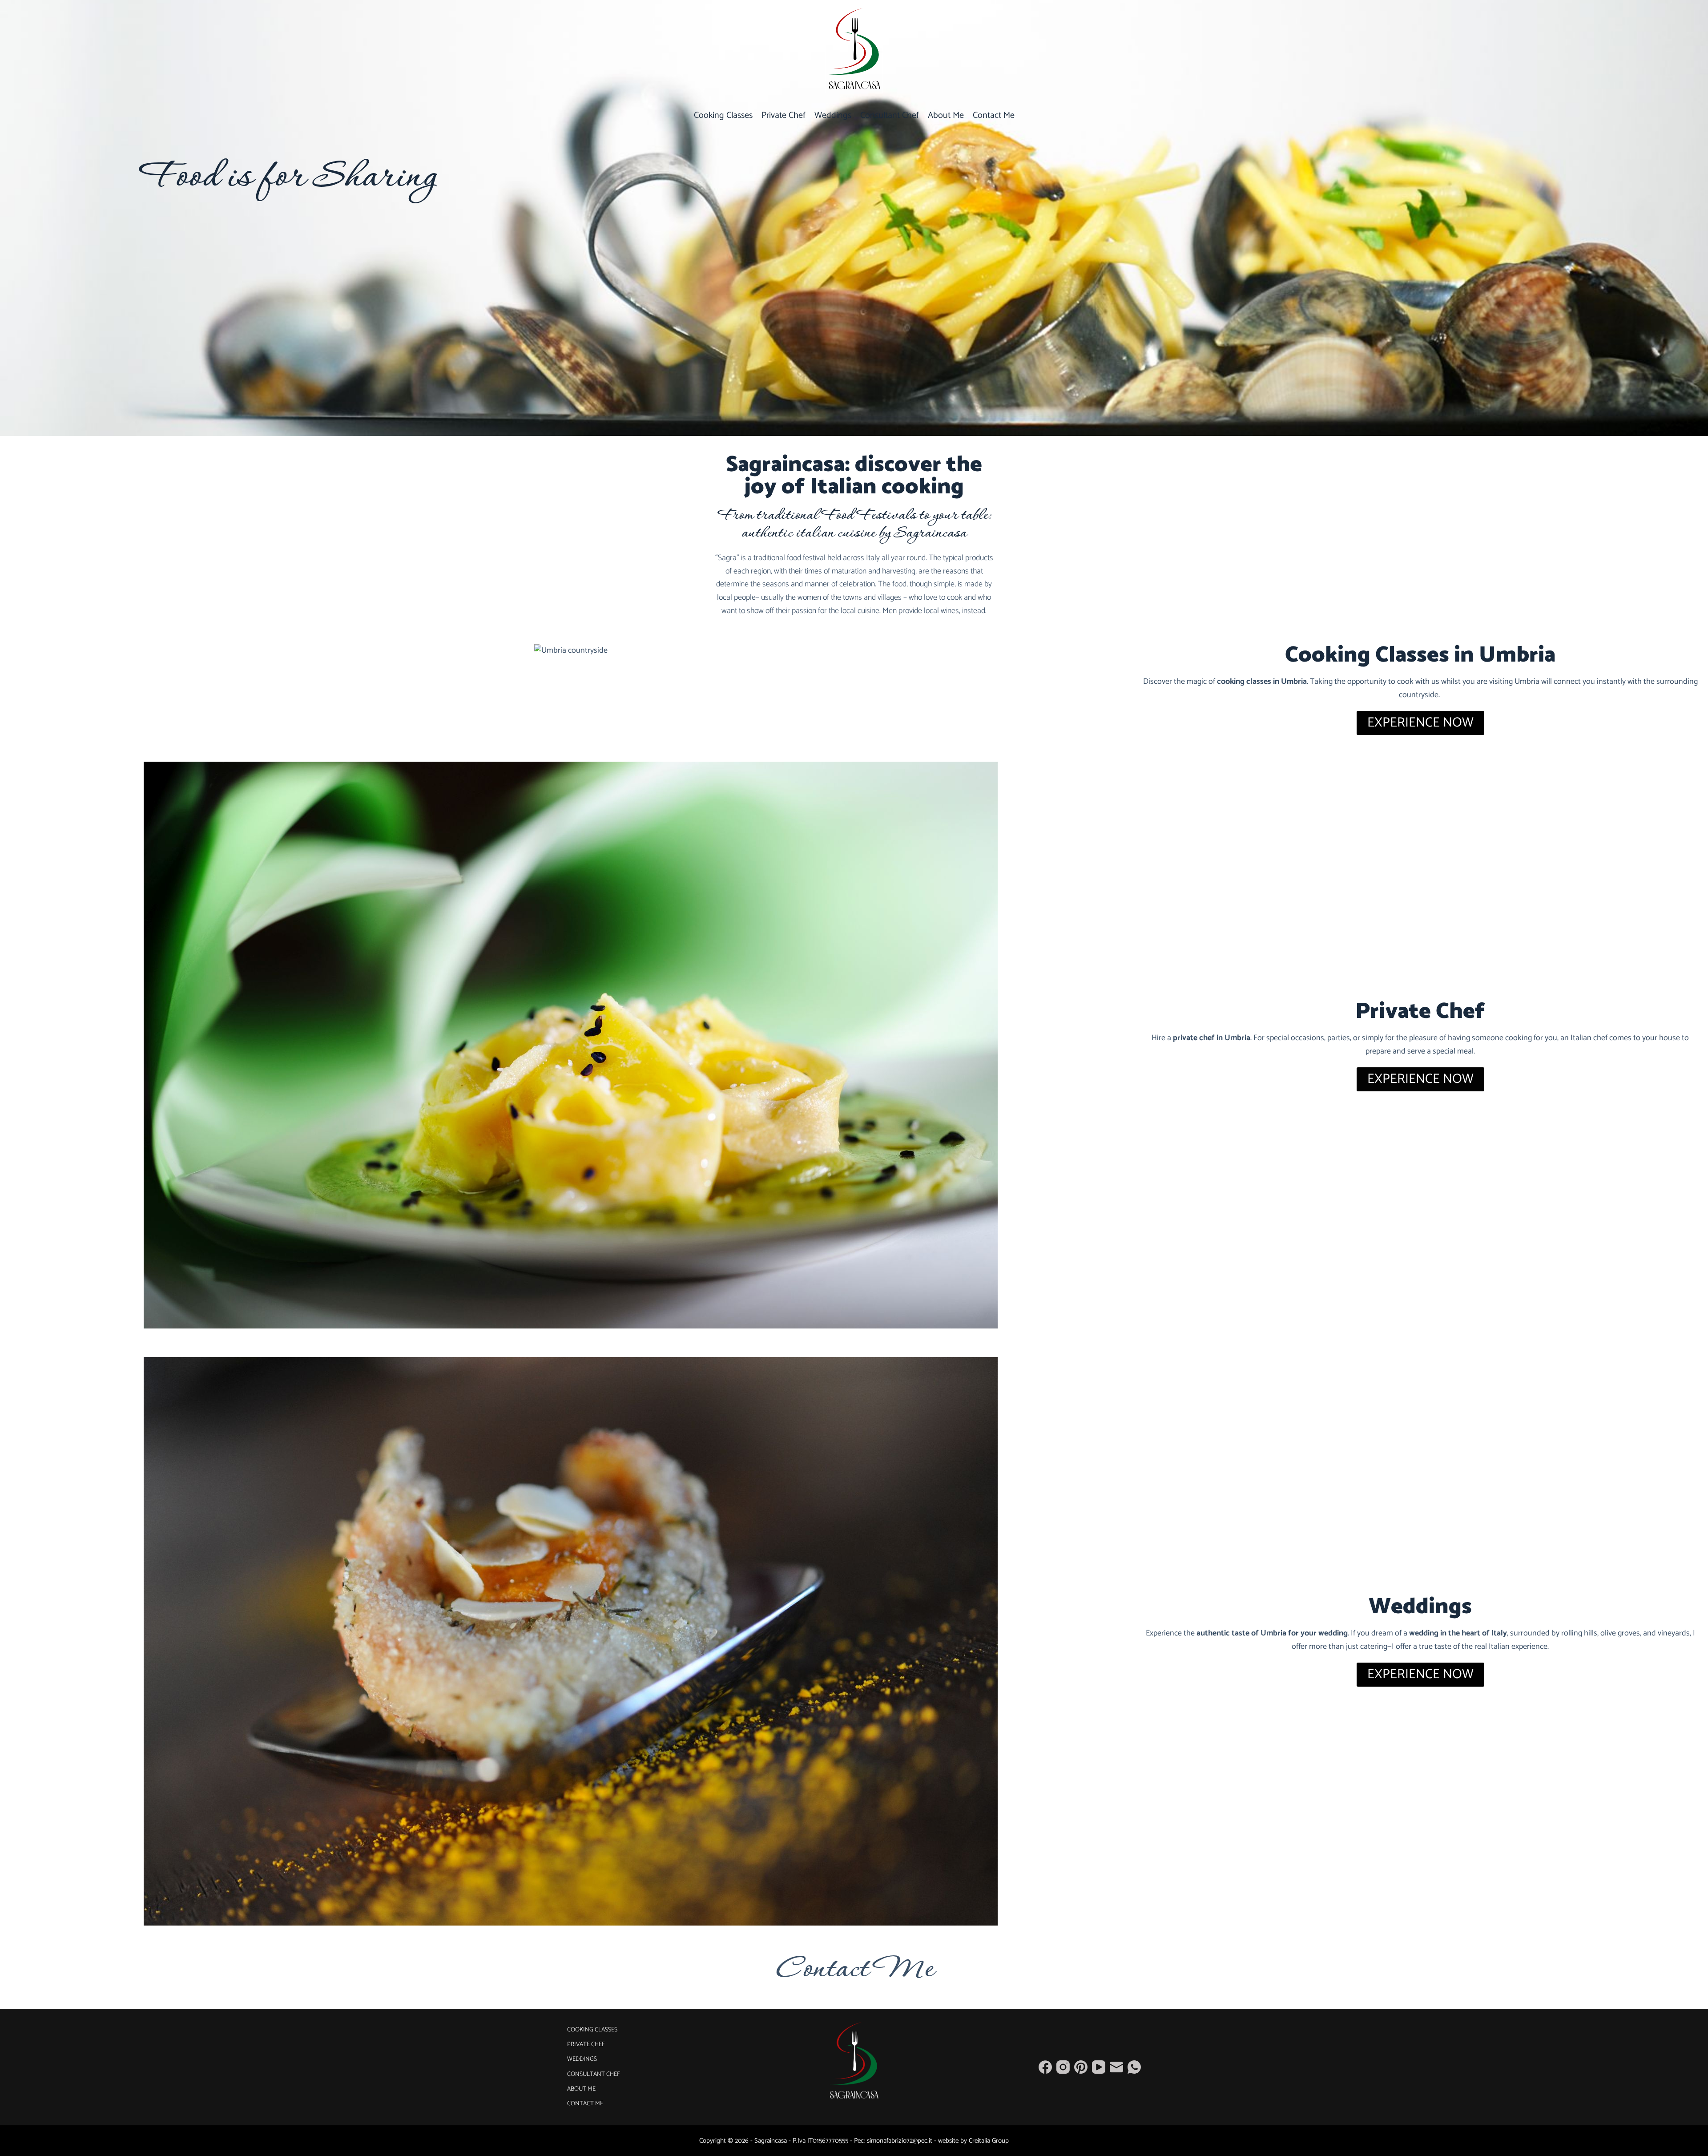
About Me (946, 115)
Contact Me (994, 115)
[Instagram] (1063, 2067)
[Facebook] (1045, 2067)
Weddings (833, 115)
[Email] (1116, 2067)
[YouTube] (1099, 2067)
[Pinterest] (1081, 2067)
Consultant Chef (890, 115)
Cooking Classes (723, 115)
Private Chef (784, 115)
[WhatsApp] (1134, 2067)
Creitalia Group (989, 2141)
